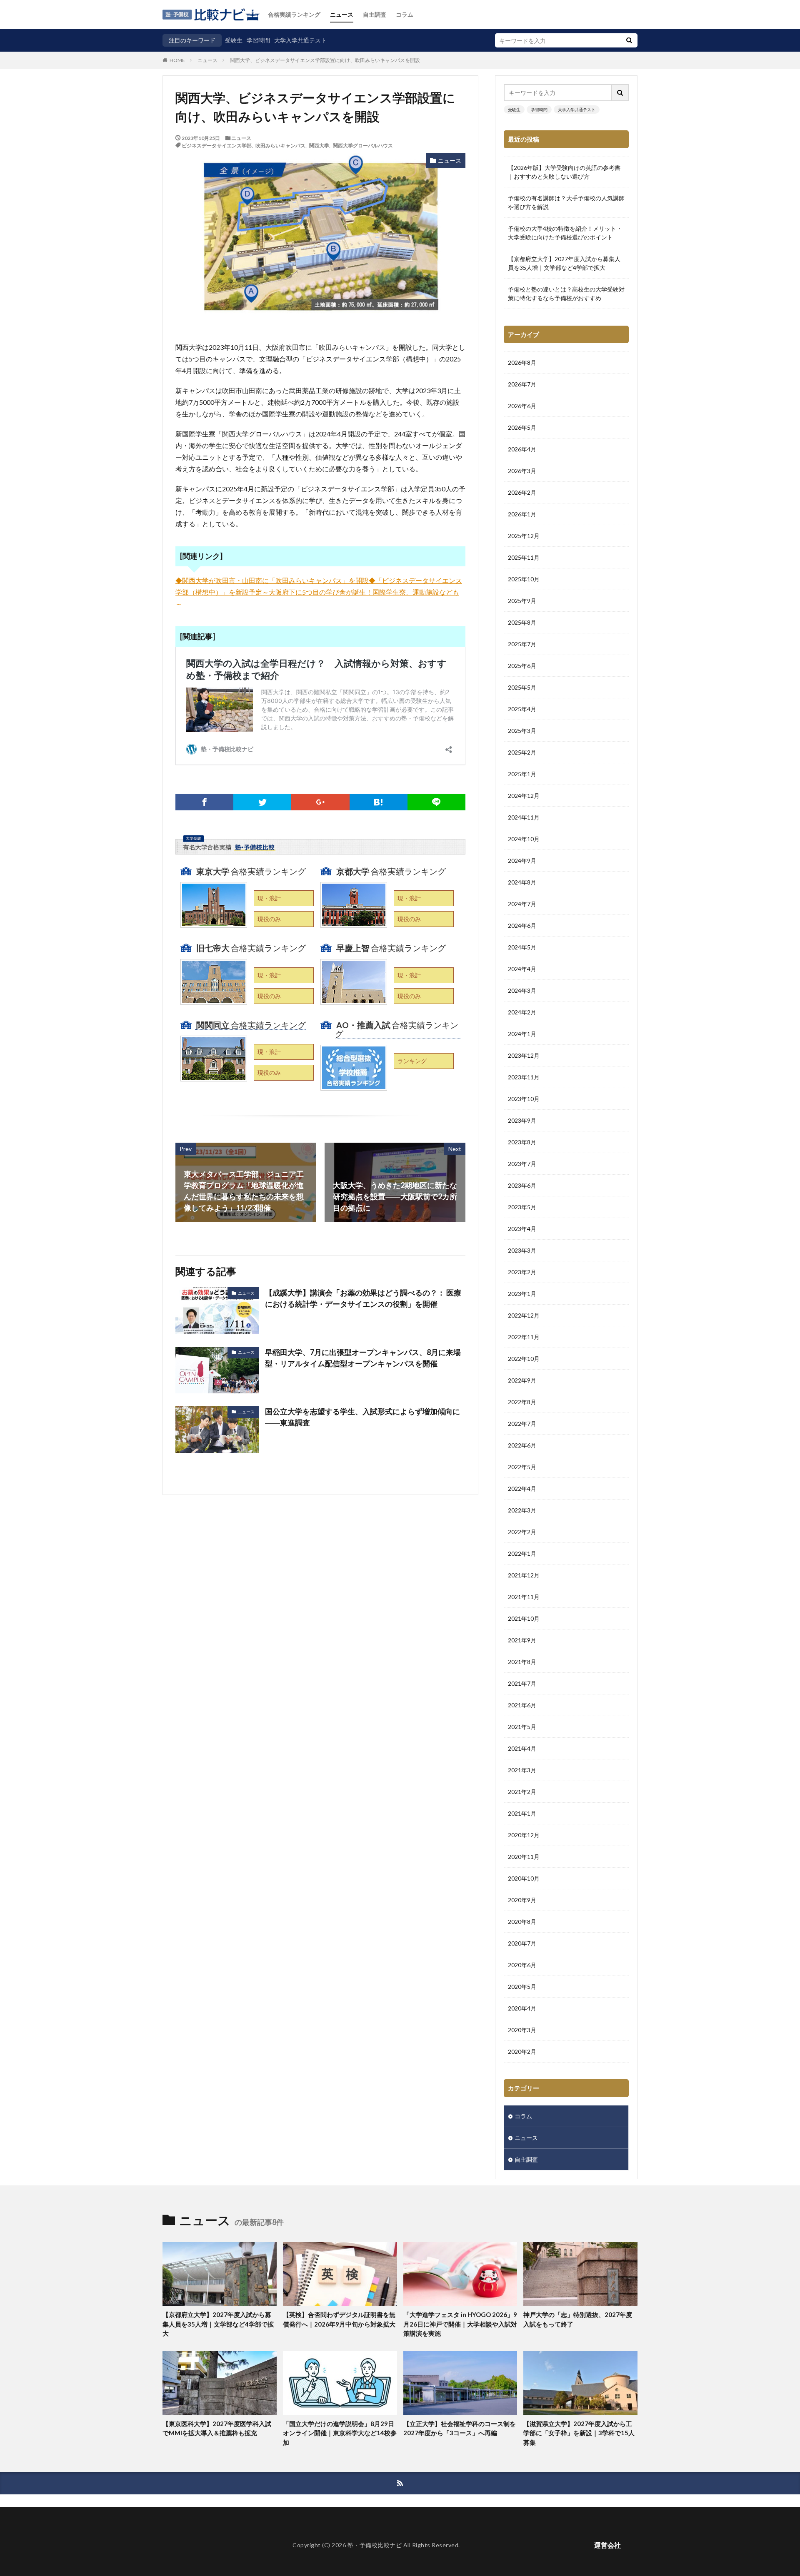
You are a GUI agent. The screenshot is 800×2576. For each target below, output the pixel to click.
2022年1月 (522, 1553)
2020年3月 (522, 2030)
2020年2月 (522, 2052)
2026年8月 (522, 362)
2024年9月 (522, 861)
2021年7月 (522, 1683)
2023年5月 (522, 1207)
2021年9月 (522, 1640)
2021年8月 (522, 1662)
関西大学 (319, 145)
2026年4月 (522, 449)
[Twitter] (262, 802)
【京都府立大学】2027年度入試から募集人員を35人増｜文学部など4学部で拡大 (564, 263)
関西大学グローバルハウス (363, 145)
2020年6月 (522, 1965)
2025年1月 (522, 774)
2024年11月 (524, 817)
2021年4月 (522, 1748)
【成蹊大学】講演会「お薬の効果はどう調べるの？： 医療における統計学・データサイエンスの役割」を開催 (363, 1298)
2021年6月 (522, 1705)
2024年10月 (524, 839)
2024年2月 (522, 1012)
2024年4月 (522, 969)
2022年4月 (522, 1489)
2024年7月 (522, 904)
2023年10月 (524, 1099)
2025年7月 (522, 644)
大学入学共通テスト (300, 40)
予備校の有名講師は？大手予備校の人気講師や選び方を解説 (566, 202)
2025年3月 (522, 731)
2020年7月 (522, 1943)
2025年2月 (522, 752)
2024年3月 (522, 990)
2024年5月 (522, 947)
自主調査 (375, 14)
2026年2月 (522, 492)
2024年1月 (522, 1034)
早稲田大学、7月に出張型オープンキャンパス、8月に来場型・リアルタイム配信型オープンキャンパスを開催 (363, 1358)
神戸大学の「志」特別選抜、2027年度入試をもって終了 (578, 2319)
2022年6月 (522, 1445)
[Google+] (320, 802)
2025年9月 (522, 601)
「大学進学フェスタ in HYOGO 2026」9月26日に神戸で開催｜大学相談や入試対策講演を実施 (460, 2324)
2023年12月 (524, 1055)
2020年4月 (522, 2008)
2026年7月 (522, 384)
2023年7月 (522, 1164)
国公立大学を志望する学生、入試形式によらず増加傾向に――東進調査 (362, 1417)
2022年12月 (524, 1315)
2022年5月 (522, 1467)
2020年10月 (524, 1878)
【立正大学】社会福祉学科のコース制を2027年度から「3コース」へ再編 (460, 2428)
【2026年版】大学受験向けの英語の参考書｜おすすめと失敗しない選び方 (564, 172)
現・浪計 (269, 898)
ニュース (342, 14)
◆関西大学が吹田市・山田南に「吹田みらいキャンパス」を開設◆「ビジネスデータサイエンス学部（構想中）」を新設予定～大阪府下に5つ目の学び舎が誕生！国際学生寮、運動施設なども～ (319, 592)
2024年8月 (522, 882)
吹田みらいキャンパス (280, 145)
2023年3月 (522, 1250)
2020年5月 (522, 1987)
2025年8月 (522, 622)
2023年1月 (522, 1294)
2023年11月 (524, 1077)
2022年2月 (522, 1532)
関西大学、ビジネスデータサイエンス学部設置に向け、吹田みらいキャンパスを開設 (325, 60)
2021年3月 (522, 1770)
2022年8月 (522, 1402)
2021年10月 (524, 1618)
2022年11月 (524, 1337)
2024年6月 (522, 926)
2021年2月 (522, 1792)
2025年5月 (522, 687)
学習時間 (258, 40)
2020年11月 (524, 1857)
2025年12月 (524, 536)
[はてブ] (379, 802)
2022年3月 (522, 1510)
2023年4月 (522, 1229)
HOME (177, 60)
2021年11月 (524, 1597)
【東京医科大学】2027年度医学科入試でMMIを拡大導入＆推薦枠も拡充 (217, 2428)
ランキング (412, 1061)
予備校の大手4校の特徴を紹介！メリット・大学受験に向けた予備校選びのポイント (565, 233)
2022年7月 (522, 1424)
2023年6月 (522, 1185)
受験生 (234, 40)
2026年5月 (522, 427)
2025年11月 (524, 557)
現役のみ (269, 919)
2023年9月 (522, 1120)
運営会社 (607, 2545)
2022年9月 (522, 1380)
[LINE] (436, 802)
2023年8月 (522, 1142)
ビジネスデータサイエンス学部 (217, 145)
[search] (629, 40)
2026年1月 (522, 514)
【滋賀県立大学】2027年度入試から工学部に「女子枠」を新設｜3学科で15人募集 (579, 2433)
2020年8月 (522, 1922)
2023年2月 (522, 1272)
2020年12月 (524, 1835)
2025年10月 (524, 579)
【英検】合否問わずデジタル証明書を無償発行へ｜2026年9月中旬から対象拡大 (339, 2319)
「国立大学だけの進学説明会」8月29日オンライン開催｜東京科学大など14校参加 (340, 2433)
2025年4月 (522, 709)
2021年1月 (522, 1813)
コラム (405, 14)
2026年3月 (522, 471)
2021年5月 (522, 1727)
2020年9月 (522, 1900)
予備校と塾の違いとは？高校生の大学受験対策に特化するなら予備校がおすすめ (566, 294)
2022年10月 (524, 1359)
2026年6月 (522, 406)
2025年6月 (522, 666)
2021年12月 (524, 1575)
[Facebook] (204, 802)
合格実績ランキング (294, 14)
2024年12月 (524, 796)
